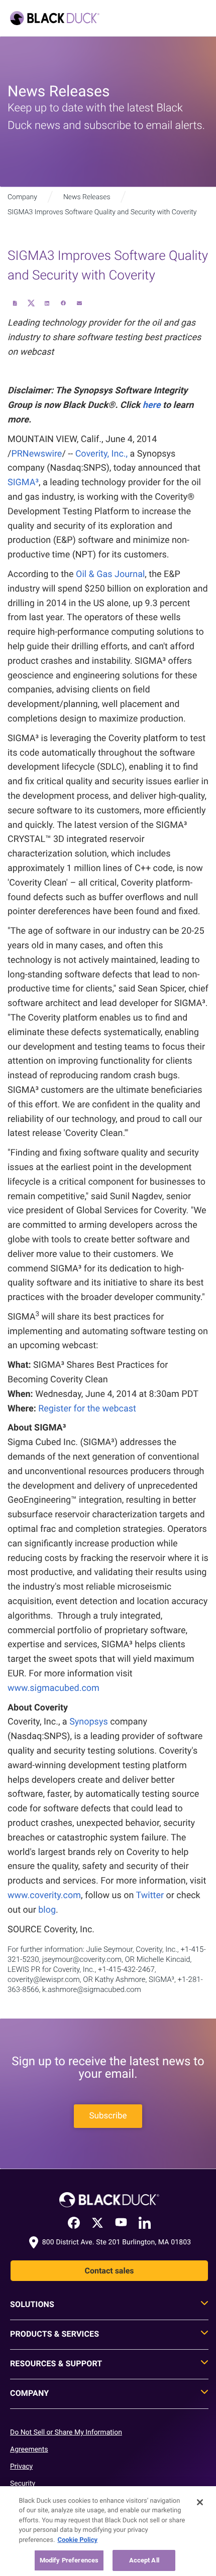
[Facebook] (74, 2223)
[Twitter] (97, 2222)
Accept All (144, 2560)
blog (47, 1910)
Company (22, 197)
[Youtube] (121, 2222)
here (152, 405)
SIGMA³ (23, 482)
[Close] (200, 2502)
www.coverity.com (44, 1895)
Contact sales (109, 2271)
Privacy (21, 2467)
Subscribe (108, 2116)
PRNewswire (36, 454)
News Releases (87, 197)
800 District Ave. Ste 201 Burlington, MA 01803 (117, 2242)
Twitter (150, 1895)
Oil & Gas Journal (110, 574)
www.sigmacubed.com (53, 1688)
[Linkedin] (145, 2222)
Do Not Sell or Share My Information (66, 2432)
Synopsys (89, 1722)
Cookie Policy (77, 2540)
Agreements (29, 2450)
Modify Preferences (69, 2560)
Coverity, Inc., (101, 454)
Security (23, 2484)
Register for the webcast (87, 1409)
